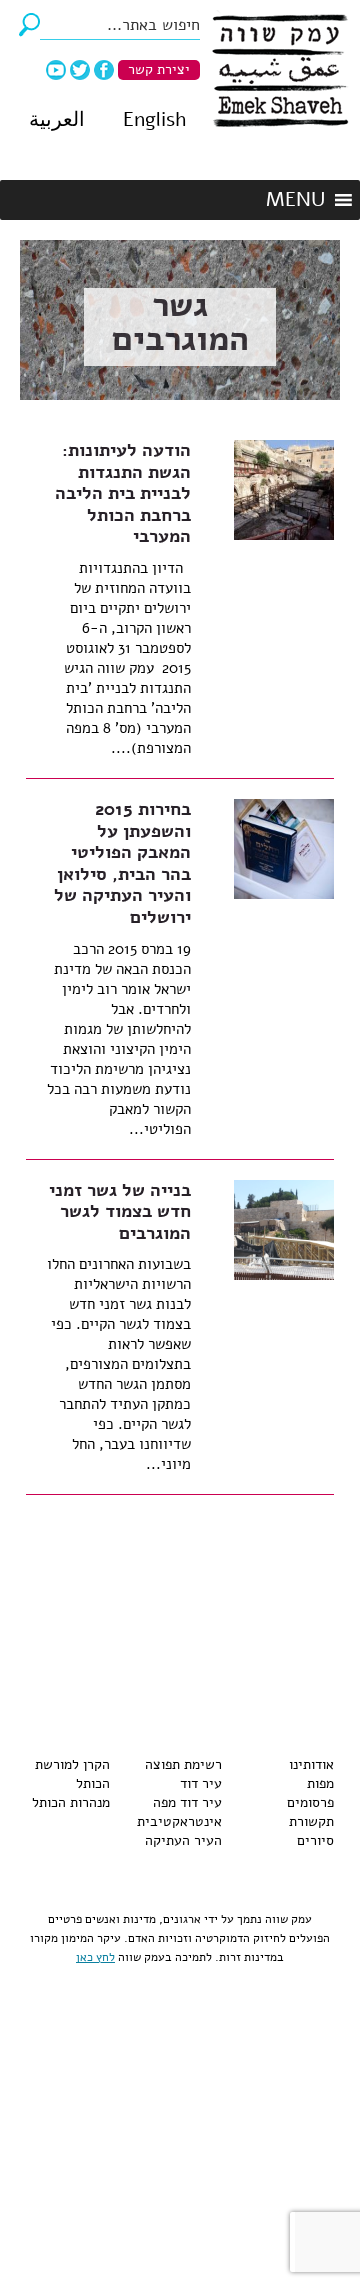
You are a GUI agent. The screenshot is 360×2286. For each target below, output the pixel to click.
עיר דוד (201, 1783)
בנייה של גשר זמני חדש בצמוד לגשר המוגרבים (120, 1211)
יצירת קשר (159, 69)
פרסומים (310, 1802)
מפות (320, 1783)
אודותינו (311, 1764)
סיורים (315, 1840)
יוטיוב (56, 70)
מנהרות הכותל (71, 1802)
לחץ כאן (95, 1957)
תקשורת (311, 1821)
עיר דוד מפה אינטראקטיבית (179, 1812)
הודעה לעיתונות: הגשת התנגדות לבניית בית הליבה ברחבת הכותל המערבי (123, 493)
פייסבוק (104, 70)
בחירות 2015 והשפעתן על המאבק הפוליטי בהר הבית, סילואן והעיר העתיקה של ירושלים (122, 863)
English (154, 119)
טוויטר (80, 70)
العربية (57, 119)
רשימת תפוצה (183, 1764)
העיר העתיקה (183, 1840)
